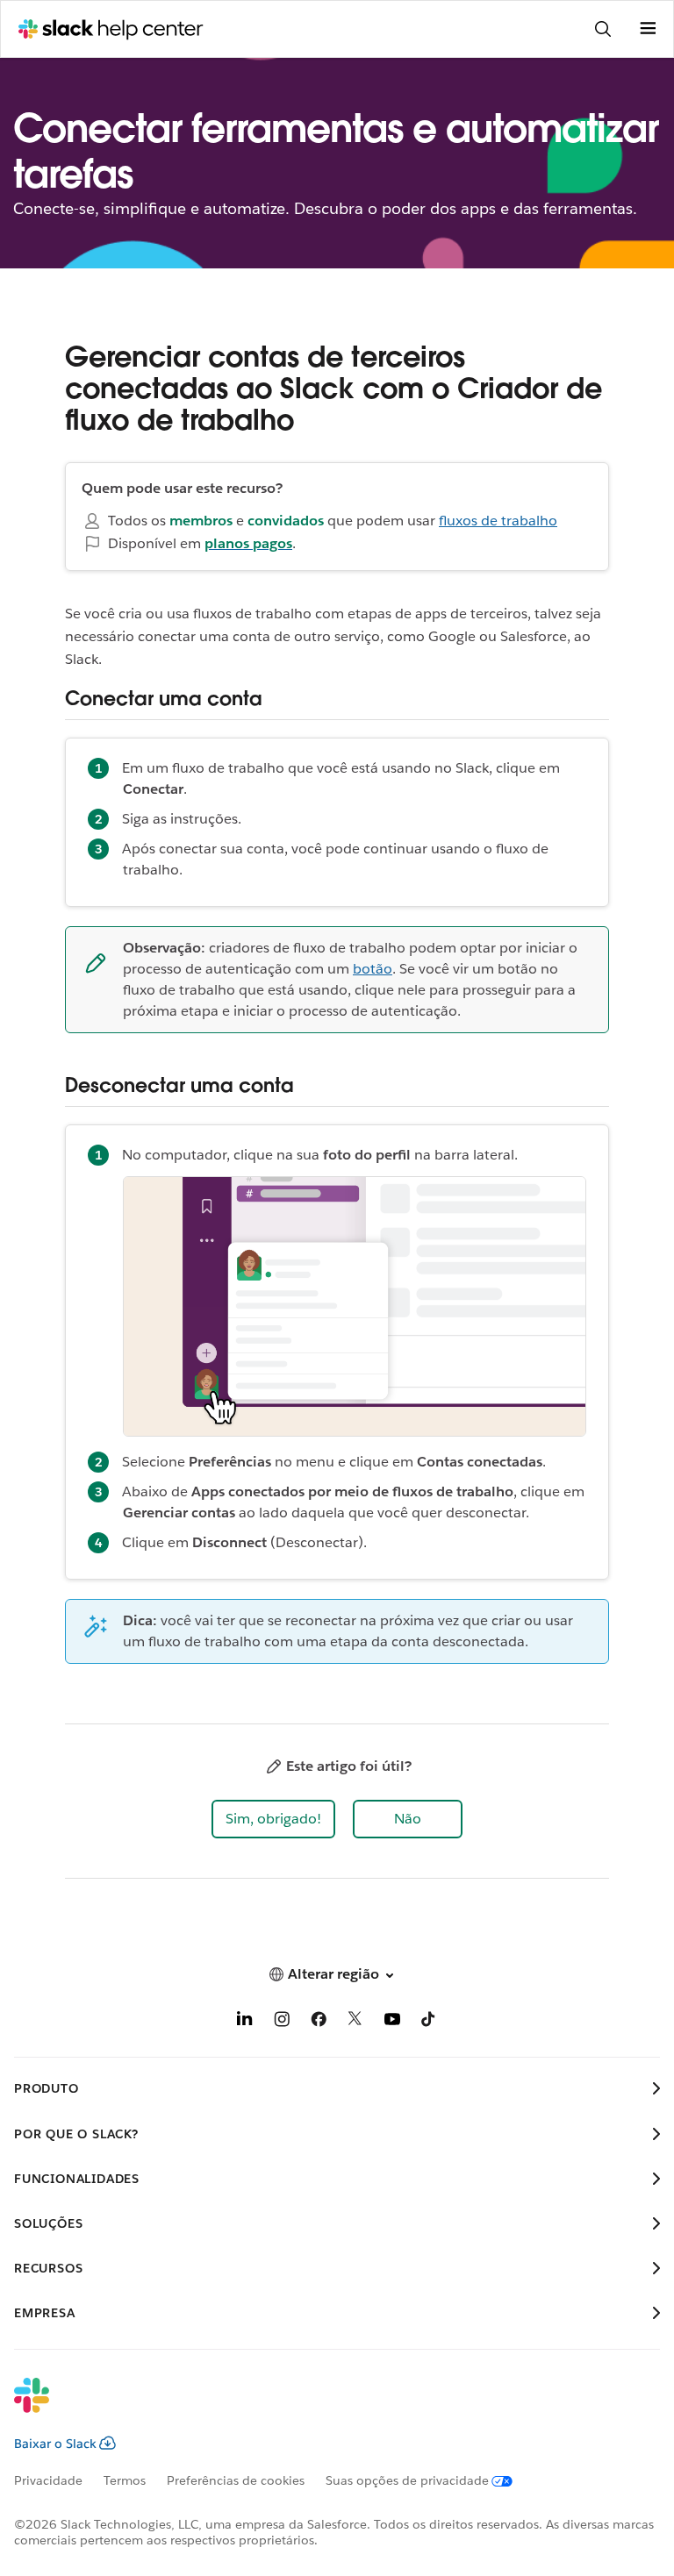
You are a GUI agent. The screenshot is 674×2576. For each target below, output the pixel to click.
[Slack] (323, 2407)
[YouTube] (392, 2022)
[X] (355, 2022)
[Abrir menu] (648, 29)
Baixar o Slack (55, 2444)
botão (373, 969)
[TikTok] (429, 2022)
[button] (273, 1819)
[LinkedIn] (245, 2022)
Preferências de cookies (236, 2480)
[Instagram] (282, 2022)
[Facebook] (319, 2022)
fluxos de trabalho (498, 521)
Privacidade (48, 2480)
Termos (125, 2480)
